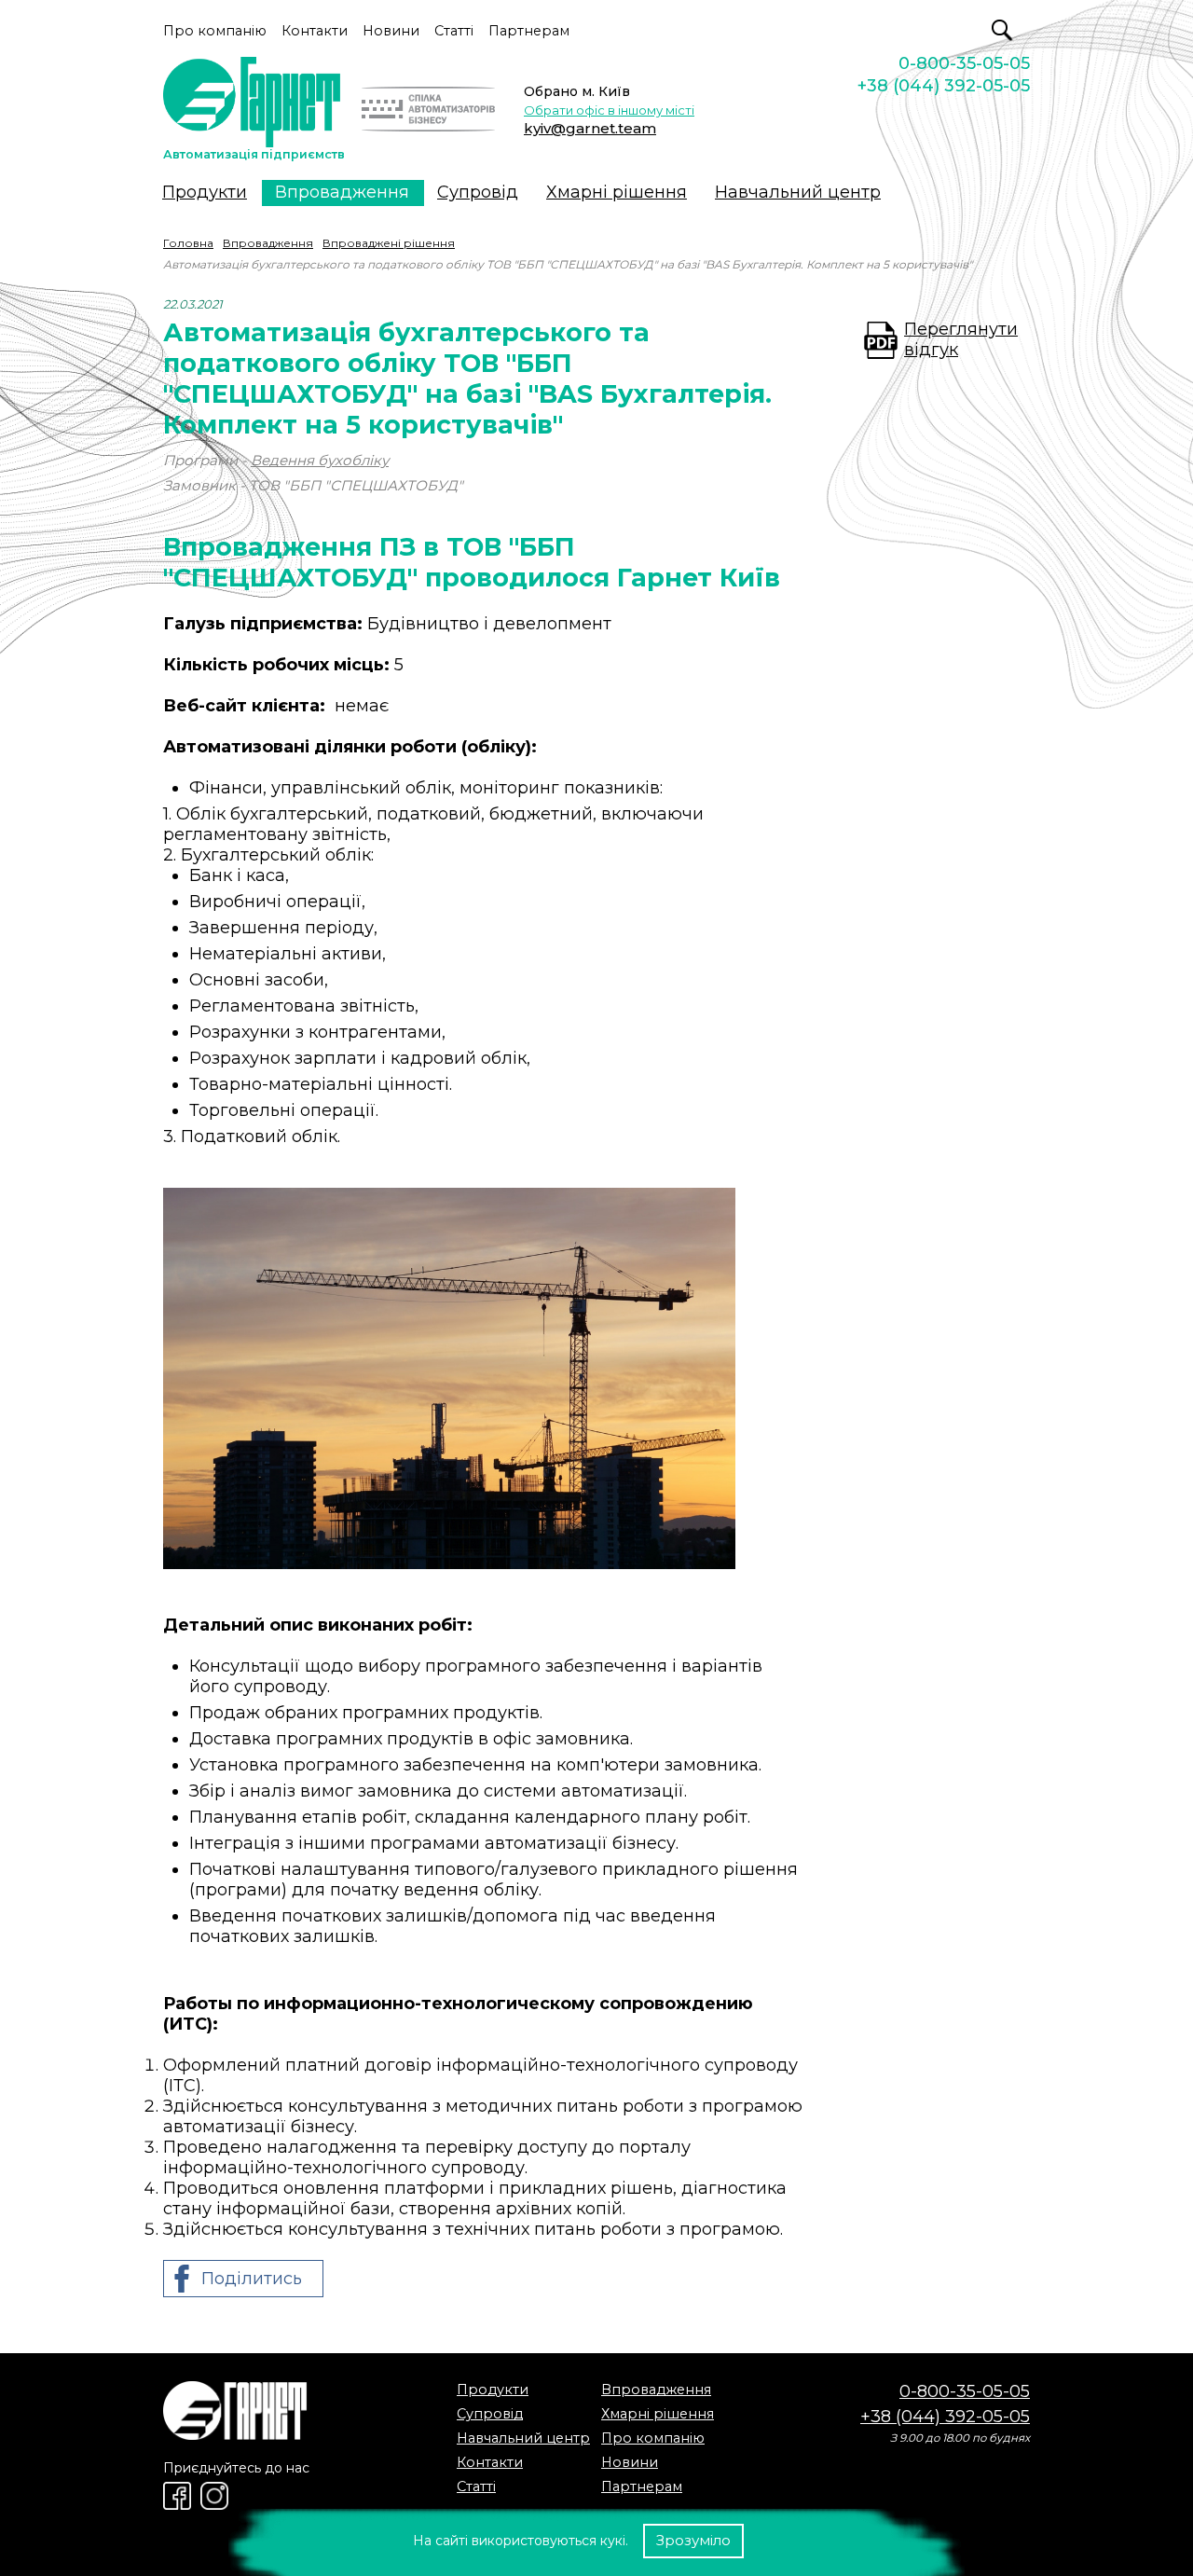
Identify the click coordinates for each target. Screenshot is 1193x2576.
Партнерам (529, 31)
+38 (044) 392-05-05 (944, 86)
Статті (454, 31)
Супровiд (478, 192)
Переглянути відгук (961, 339)
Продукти (205, 192)
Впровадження (342, 192)
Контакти (315, 31)
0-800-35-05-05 (964, 63)
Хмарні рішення (617, 192)
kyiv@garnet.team (590, 128)
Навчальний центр (798, 192)
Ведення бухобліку (320, 460)
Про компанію (215, 31)
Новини (391, 31)
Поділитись (252, 2279)
